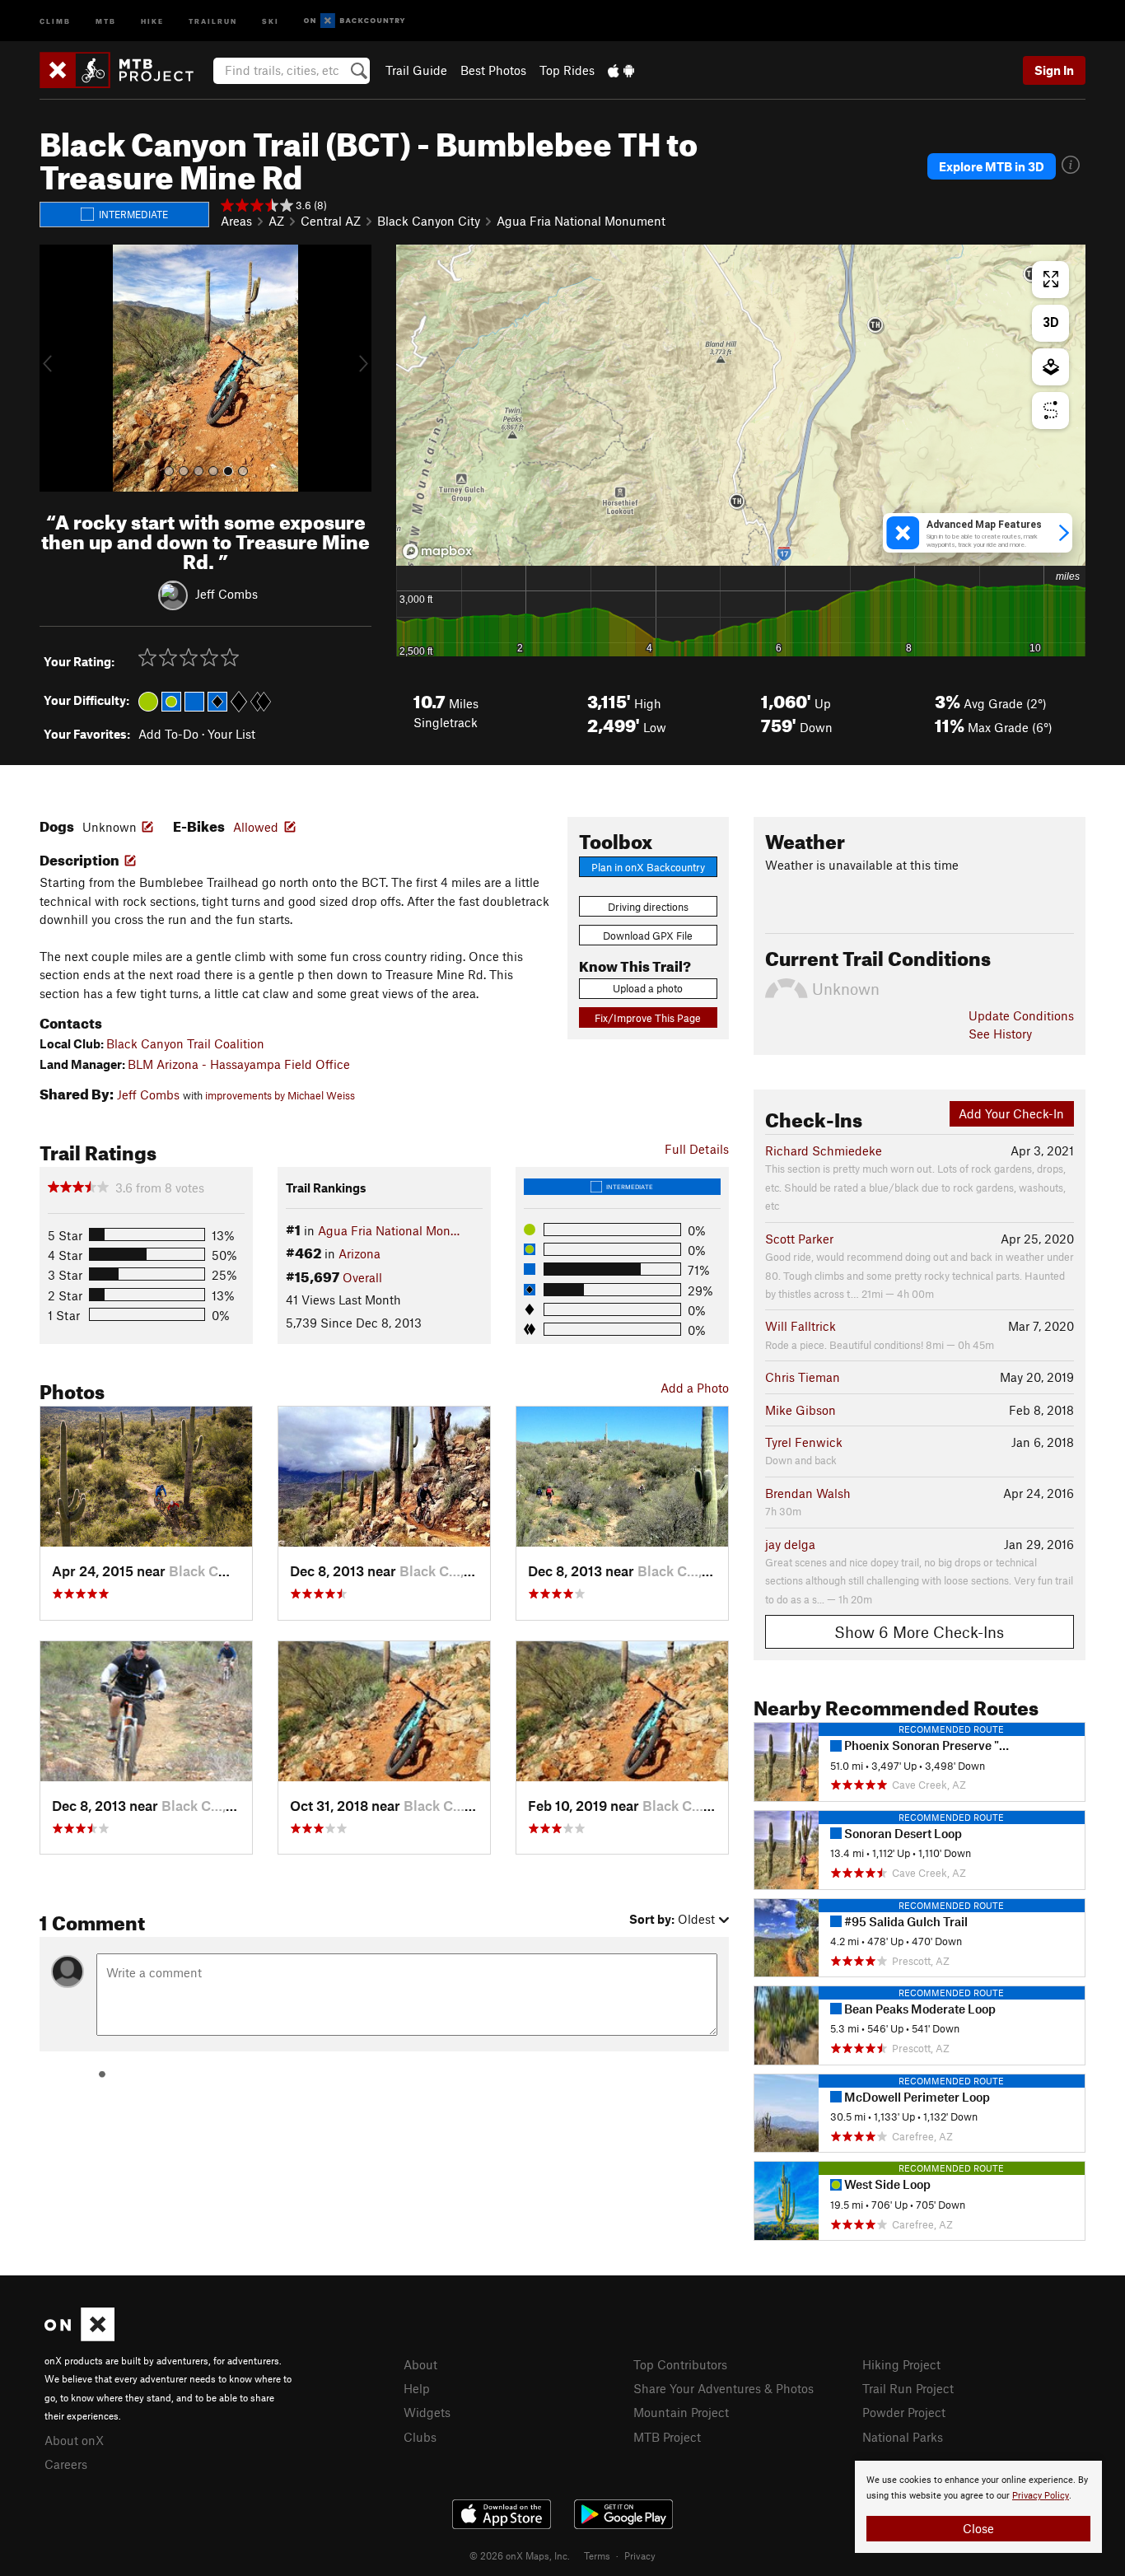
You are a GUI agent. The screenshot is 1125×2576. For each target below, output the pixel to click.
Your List (231, 734)
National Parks (903, 2437)
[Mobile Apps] (621, 70)
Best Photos (493, 70)
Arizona (359, 1253)
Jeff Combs (226, 593)
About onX (74, 2440)
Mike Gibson (801, 1410)
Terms (597, 2555)
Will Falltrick (801, 1326)
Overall (362, 1277)
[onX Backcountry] (355, 21)
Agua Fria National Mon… (389, 1230)
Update (1021, 1015)
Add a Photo (695, 1388)
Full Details (697, 1149)
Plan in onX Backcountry (648, 867)
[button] (56, 368)
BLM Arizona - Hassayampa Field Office (239, 1064)
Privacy (640, 2555)
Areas (236, 221)
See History (1000, 1034)
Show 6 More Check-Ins (919, 1632)
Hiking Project (901, 2364)
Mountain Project (681, 2412)
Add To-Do (168, 734)
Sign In (1054, 70)
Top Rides (567, 70)
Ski (271, 20)
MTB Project (667, 2437)
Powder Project (904, 2412)
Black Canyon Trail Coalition (185, 1043)
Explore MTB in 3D (992, 166)
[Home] (125, 70)
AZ (276, 221)
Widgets (427, 2412)
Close (978, 2528)
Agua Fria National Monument (581, 221)
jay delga (790, 1544)
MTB (106, 20)
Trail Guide (416, 70)
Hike (152, 20)
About (420, 2364)
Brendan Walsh (808, 1493)
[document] (978, 2507)
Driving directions (648, 907)
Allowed (256, 827)
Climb (55, 20)
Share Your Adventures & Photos (724, 2388)
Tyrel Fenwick (804, 1442)
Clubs (420, 2437)
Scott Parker (799, 1239)
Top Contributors (680, 2364)
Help (417, 2388)
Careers (66, 2464)
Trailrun (213, 20)
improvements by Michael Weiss (280, 1095)
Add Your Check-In (1011, 1113)
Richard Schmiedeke (824, 1150)
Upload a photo (648, 988)
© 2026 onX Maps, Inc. (520, 2555)
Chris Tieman (803, 1377)
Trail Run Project (908, 2388)
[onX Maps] (79, 2336)
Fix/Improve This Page (648, 1018)
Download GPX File (648, 936)
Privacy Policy (1041, 2496)
